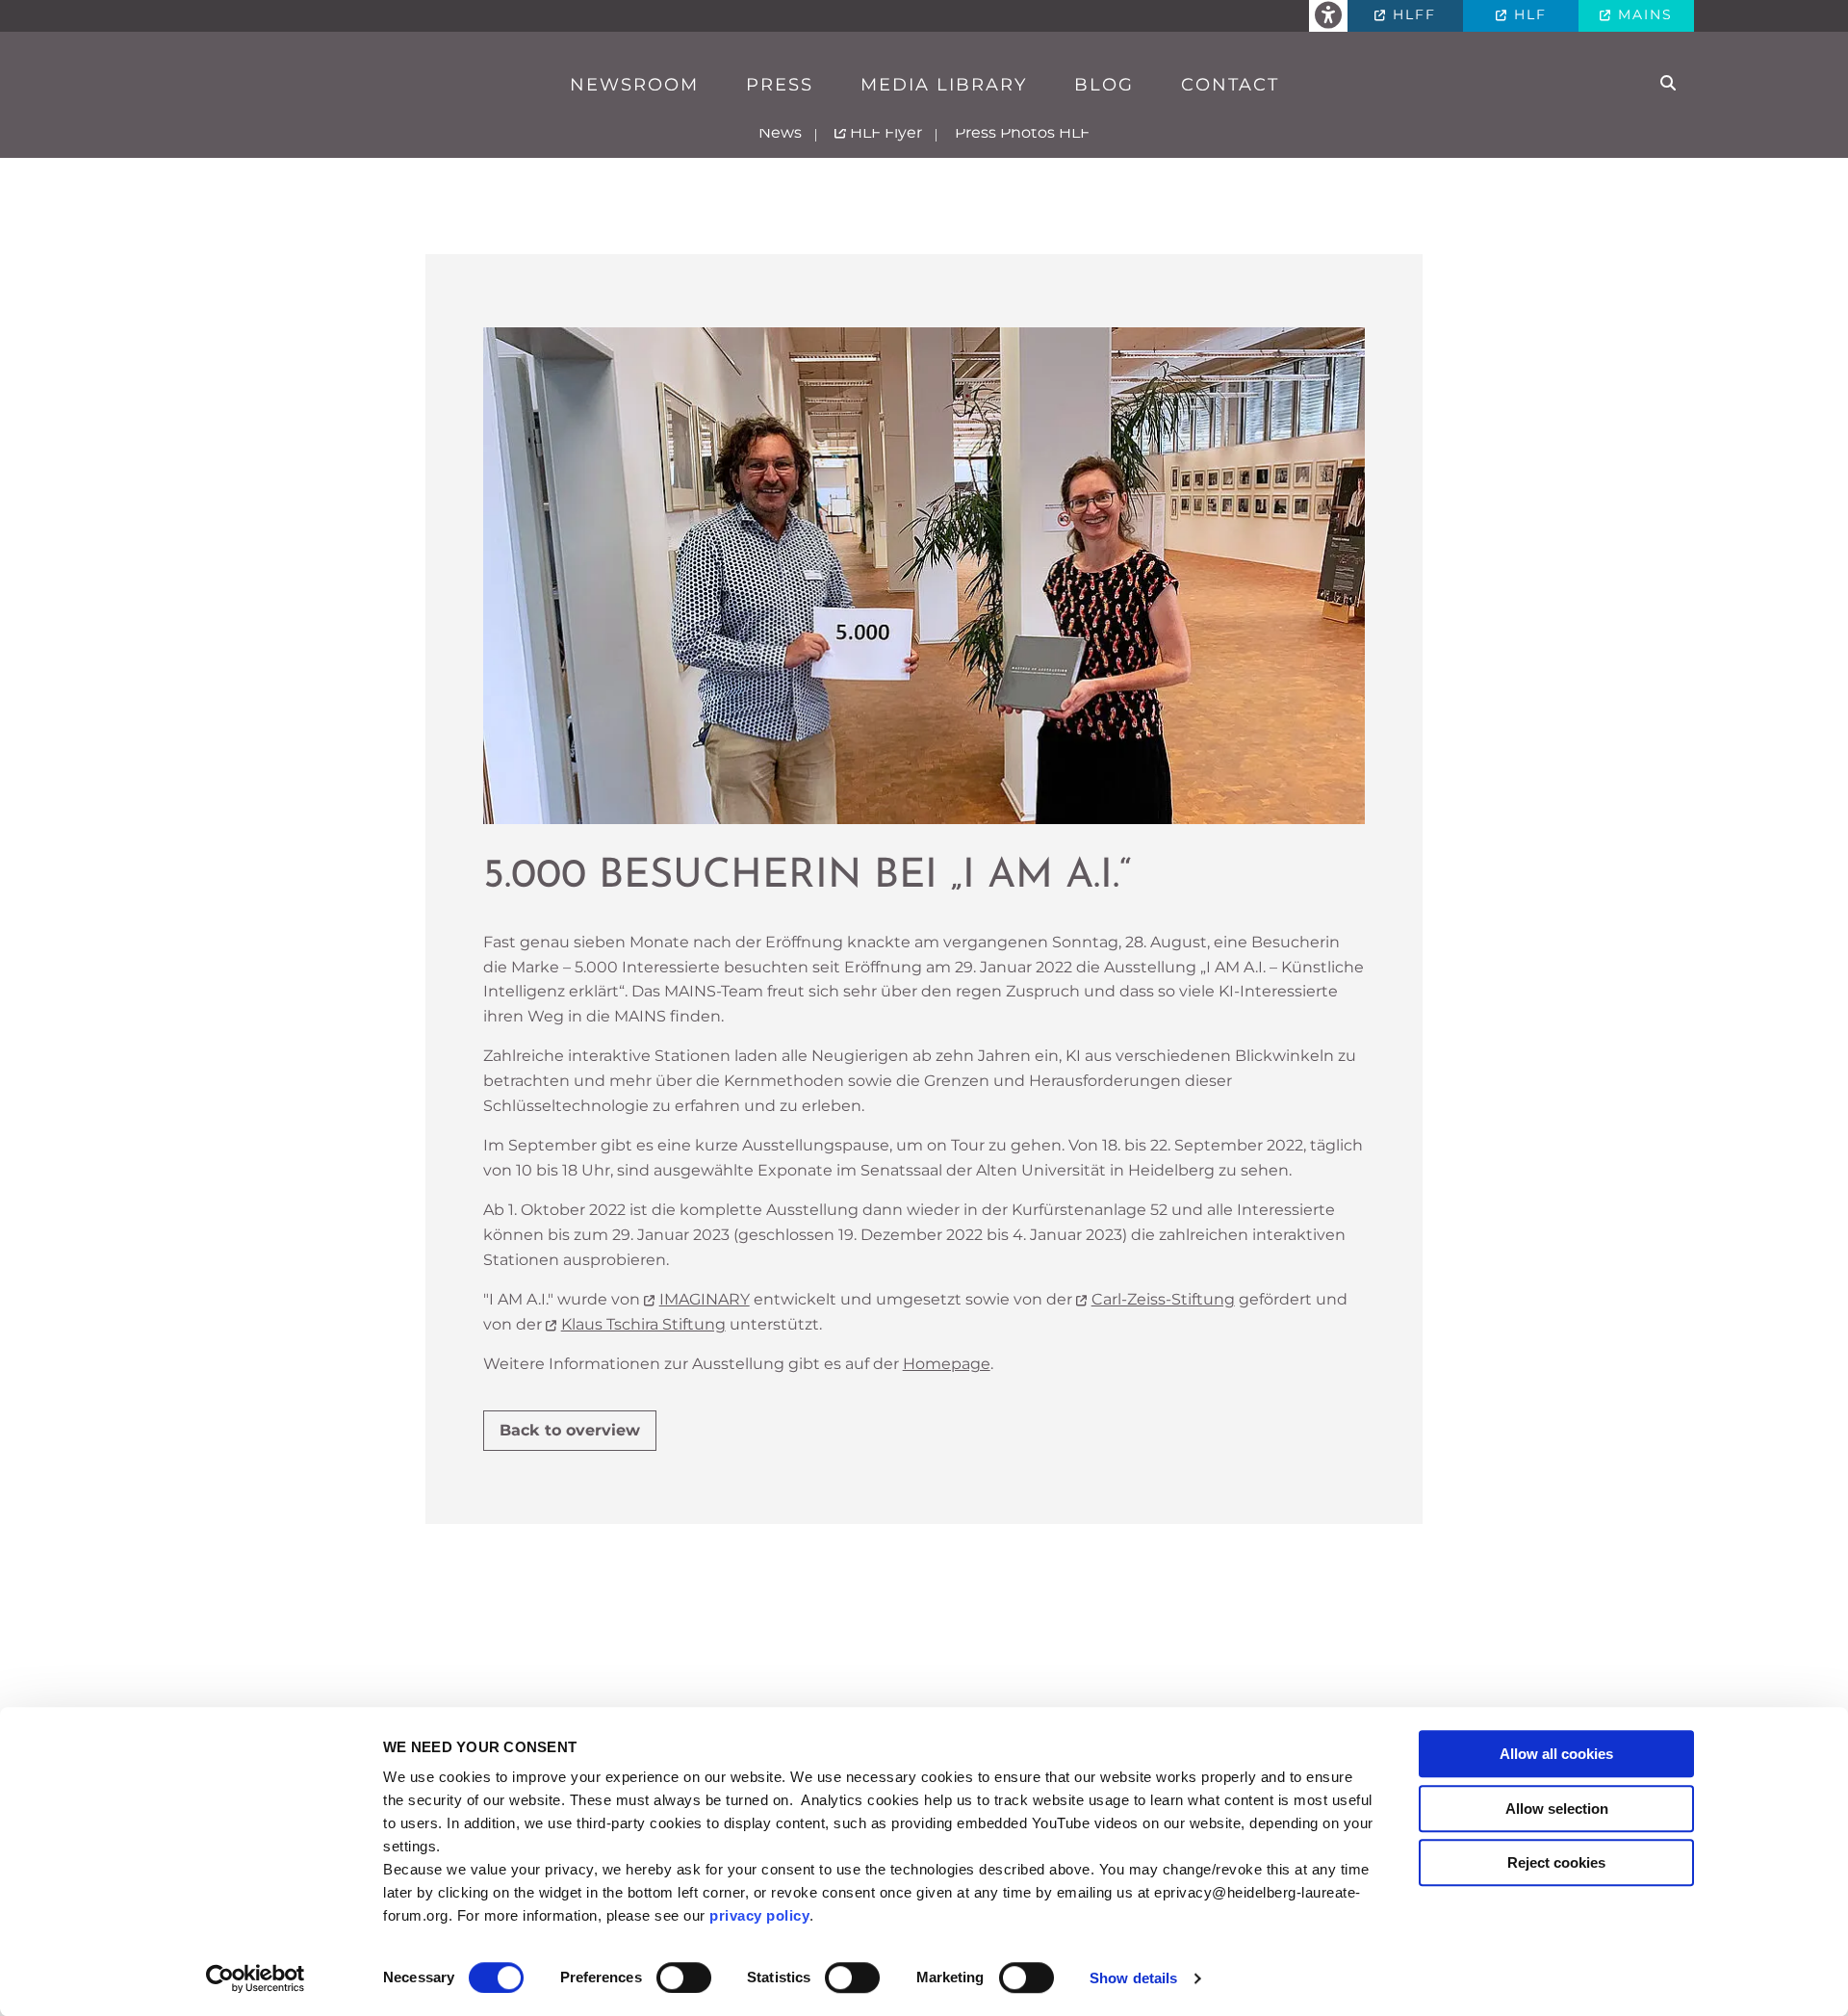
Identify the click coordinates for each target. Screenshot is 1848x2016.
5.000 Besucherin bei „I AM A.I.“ (807, 877)
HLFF (1412, 14)
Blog (1104, 85)
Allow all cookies (1556, 1754)
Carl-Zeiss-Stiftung (1163, 1299)
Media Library (944, 85)
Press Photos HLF (1022, 132)
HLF (1527, 14)
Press (780, 85)
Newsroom (634, 85)
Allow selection (1557, 1809)
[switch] (684, 1977)
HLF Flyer (884, 132)
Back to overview (570, 1430)
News (780, 132)
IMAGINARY (705, 1299)
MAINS (1643, 14)
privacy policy (759, 1915)
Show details (1133, 1978)
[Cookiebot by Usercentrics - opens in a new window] (256, 1978)
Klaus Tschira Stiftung (643, 1324)
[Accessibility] (1328, 16)
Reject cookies (1556, 1862)
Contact (1230, 85)
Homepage (947, 1364)
